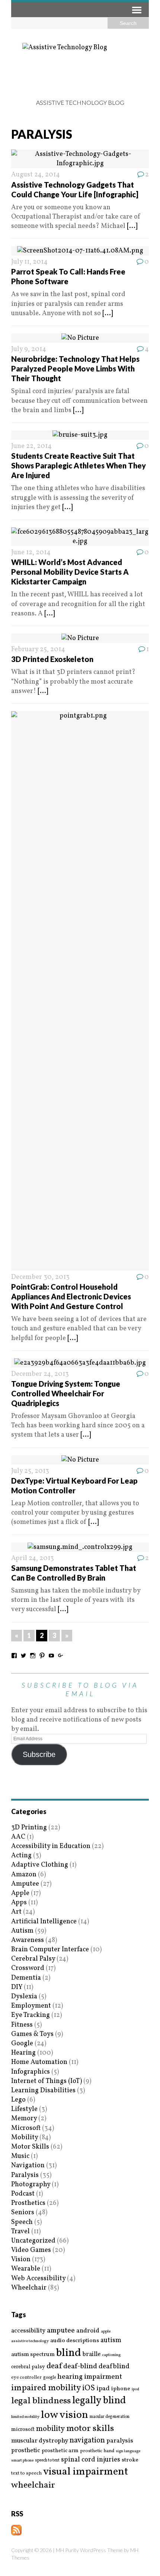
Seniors (23, 2213)
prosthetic (26, 2451)
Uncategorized (33, 2241)
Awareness (28, 1940)
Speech (22, 2222)
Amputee (25, 1884)
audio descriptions (75, 2341)
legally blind (99, 2401)
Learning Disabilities (43, 2091)
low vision (65, 2415)
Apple (20, 1893)
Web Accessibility (38, 2279)
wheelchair (33, 2485)
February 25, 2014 (38, 650)
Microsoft (26, 2128)
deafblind (114, 2366)
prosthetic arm (60, 2451)
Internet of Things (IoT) (47, 2081)
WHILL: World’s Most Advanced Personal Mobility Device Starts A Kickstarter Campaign (70, 572)
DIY (17, 1987)
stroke (130, 2460)
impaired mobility (46, 2388)
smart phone (22, 2461)
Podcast (23, 2194)
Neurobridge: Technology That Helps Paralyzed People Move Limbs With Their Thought (75, 368)
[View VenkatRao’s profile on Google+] (61, 1656)
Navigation (28, 2166)
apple (106, 2332)
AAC (18, 1837)
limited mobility (25, 2417)
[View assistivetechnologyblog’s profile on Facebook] (14, 1656)
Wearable (26, 2269)
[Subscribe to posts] (16, 2531)
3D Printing (29, 1828)
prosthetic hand (97, 2451)
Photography (31, 2185)
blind (69, 2353)
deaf (54, 2366)
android (88, 2331)
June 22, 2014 (31, 446)
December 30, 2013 (40, 1277)
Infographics (31, 2072)
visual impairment (86, 2472)
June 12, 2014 (31, 553)
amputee (61, 2331)
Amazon (24, 1875)
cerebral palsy (28, 2367)
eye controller (26, 2377)
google (49, 2378)
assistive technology (30, 2341)
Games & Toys (32, 2034)
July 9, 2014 (29, 349)
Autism (22, 1931)
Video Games (31, 2250)
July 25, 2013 (30, 1471)
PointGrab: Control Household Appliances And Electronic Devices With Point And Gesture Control (71, 1296)
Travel (20, 2232)
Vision (21, 2260)
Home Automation (39, 2062)
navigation (87, 2441)
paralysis (120, 2441)
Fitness (22, 2025)
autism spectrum (33, 2354)
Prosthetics (28, 2203)
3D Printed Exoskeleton (52, 659)
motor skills (90, 2429)
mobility (50, 2429)
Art (16, 1912)
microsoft (23, 2430)
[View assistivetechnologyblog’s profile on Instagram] (33, 1656)
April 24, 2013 (33, 1558)
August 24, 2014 (36, 175)
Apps (19, 1903)
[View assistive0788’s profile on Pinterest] (42, 1656)
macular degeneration (110, 2417)
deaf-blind (80, 2367)
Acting (21, 1856)
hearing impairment (90, 2377)
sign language (128, 2451)
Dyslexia (24, 1997)
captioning (111, 2355)
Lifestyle (24, 2109)
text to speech (26, 2474)
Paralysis (25, 2175)
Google (22, 2044)
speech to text (47, 2460)
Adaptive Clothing (40, 1865)
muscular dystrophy (40, 2441)
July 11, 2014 (29, 262)
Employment (31, 2006)
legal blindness (41, 2401)
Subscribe (39, 1754)
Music (20, 2156)
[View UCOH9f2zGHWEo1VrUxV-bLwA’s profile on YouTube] (51, 1656)
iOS (89, 2388)
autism (111, 2340)
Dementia (26, 1978)
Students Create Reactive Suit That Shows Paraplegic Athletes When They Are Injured (79, 465)
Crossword (28, 1968)
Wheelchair (29, 2288)
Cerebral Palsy (33, 1959)
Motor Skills (30, 2147)
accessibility (28, 2331)
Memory (24, 2119)
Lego (18, 2100)
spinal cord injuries (91, 2460)
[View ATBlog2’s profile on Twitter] (23, 1656)
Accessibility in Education (51, 1846)
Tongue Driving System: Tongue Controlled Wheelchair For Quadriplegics (66, 1393)
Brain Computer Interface (50, 1950)
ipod (135, 2390)
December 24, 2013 (40, 1374)
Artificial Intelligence (44, 1922)
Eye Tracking (31, 2015)
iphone (121, 2389)
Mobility (25, 2138)
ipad (103, 2389)
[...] (132, 226)
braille (92, 2354)
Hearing (23, 2053)
